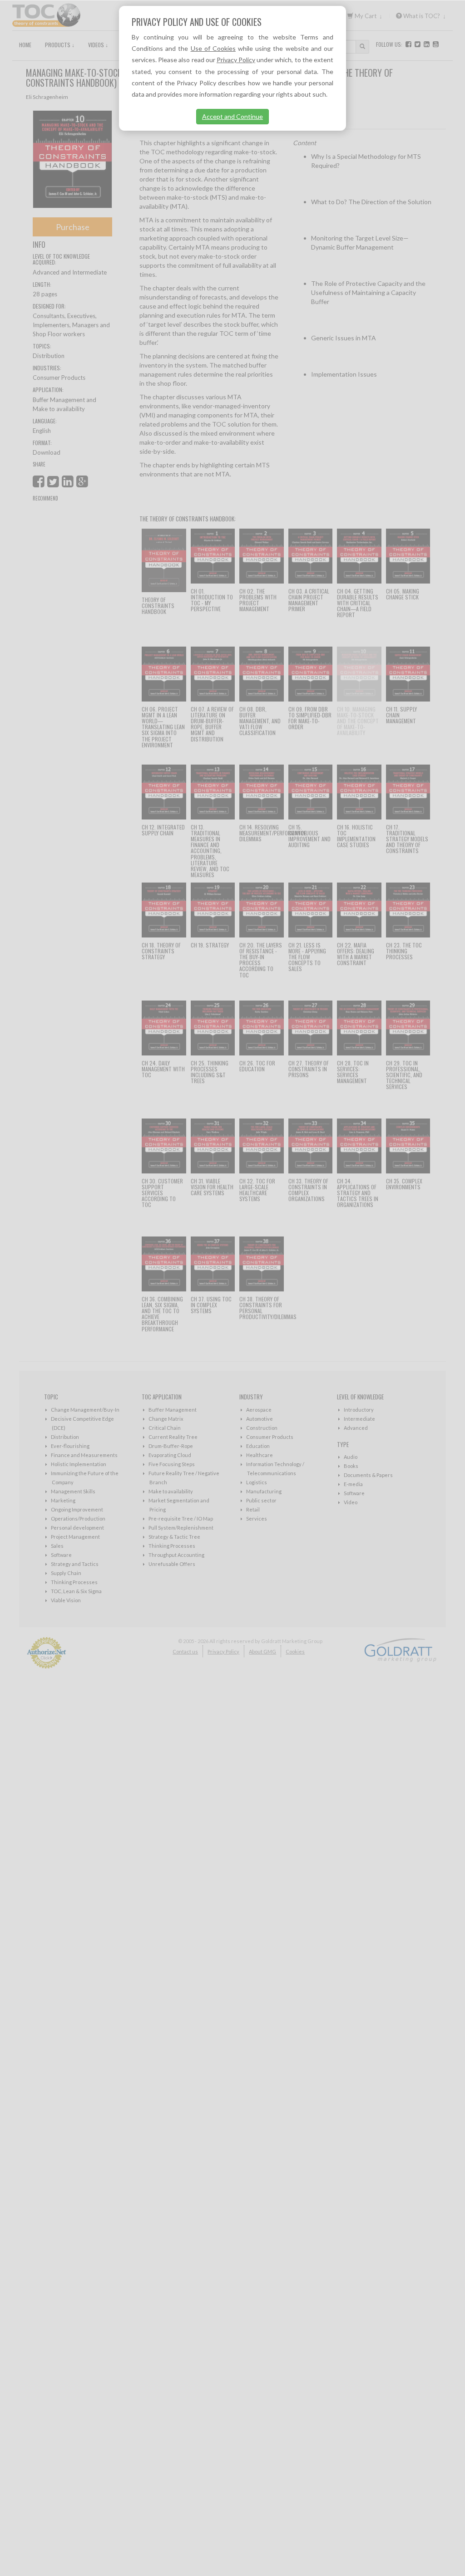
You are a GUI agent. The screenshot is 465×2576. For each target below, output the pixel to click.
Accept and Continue (232, 116)
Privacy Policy (236, 60)
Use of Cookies (213, 48)
